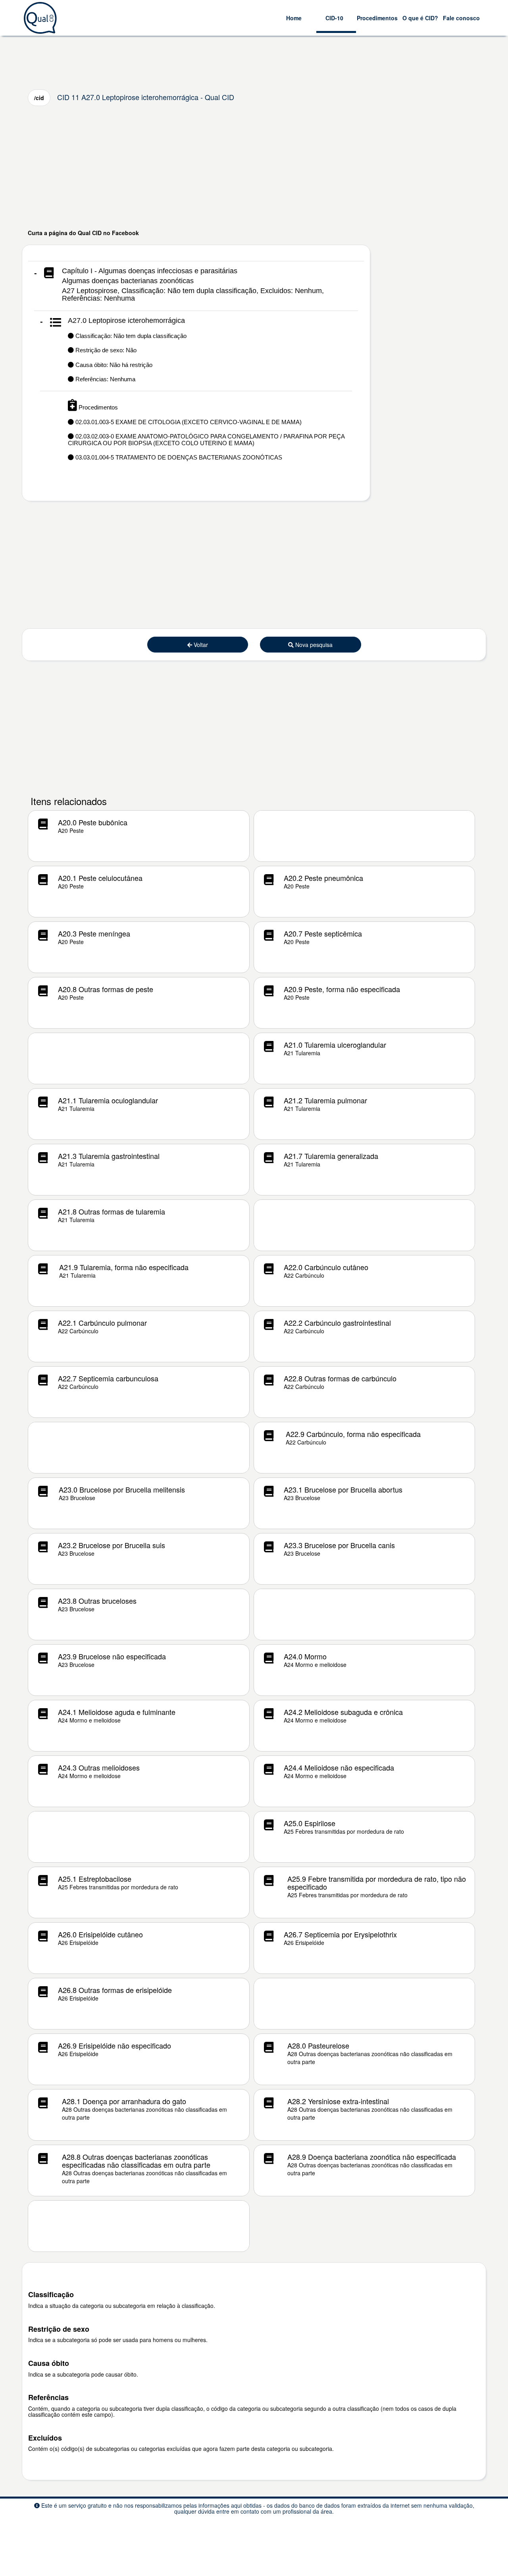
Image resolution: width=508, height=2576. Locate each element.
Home (294, 18)
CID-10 (334, 18)
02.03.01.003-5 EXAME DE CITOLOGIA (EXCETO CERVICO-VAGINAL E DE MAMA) (188, 422)
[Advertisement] (254, 167)
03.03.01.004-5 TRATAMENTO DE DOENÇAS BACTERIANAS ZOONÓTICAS (178, 457)
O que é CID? (420, 18)
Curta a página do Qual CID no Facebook (83, 233)
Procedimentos (377, 18)
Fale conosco (461, 18)
